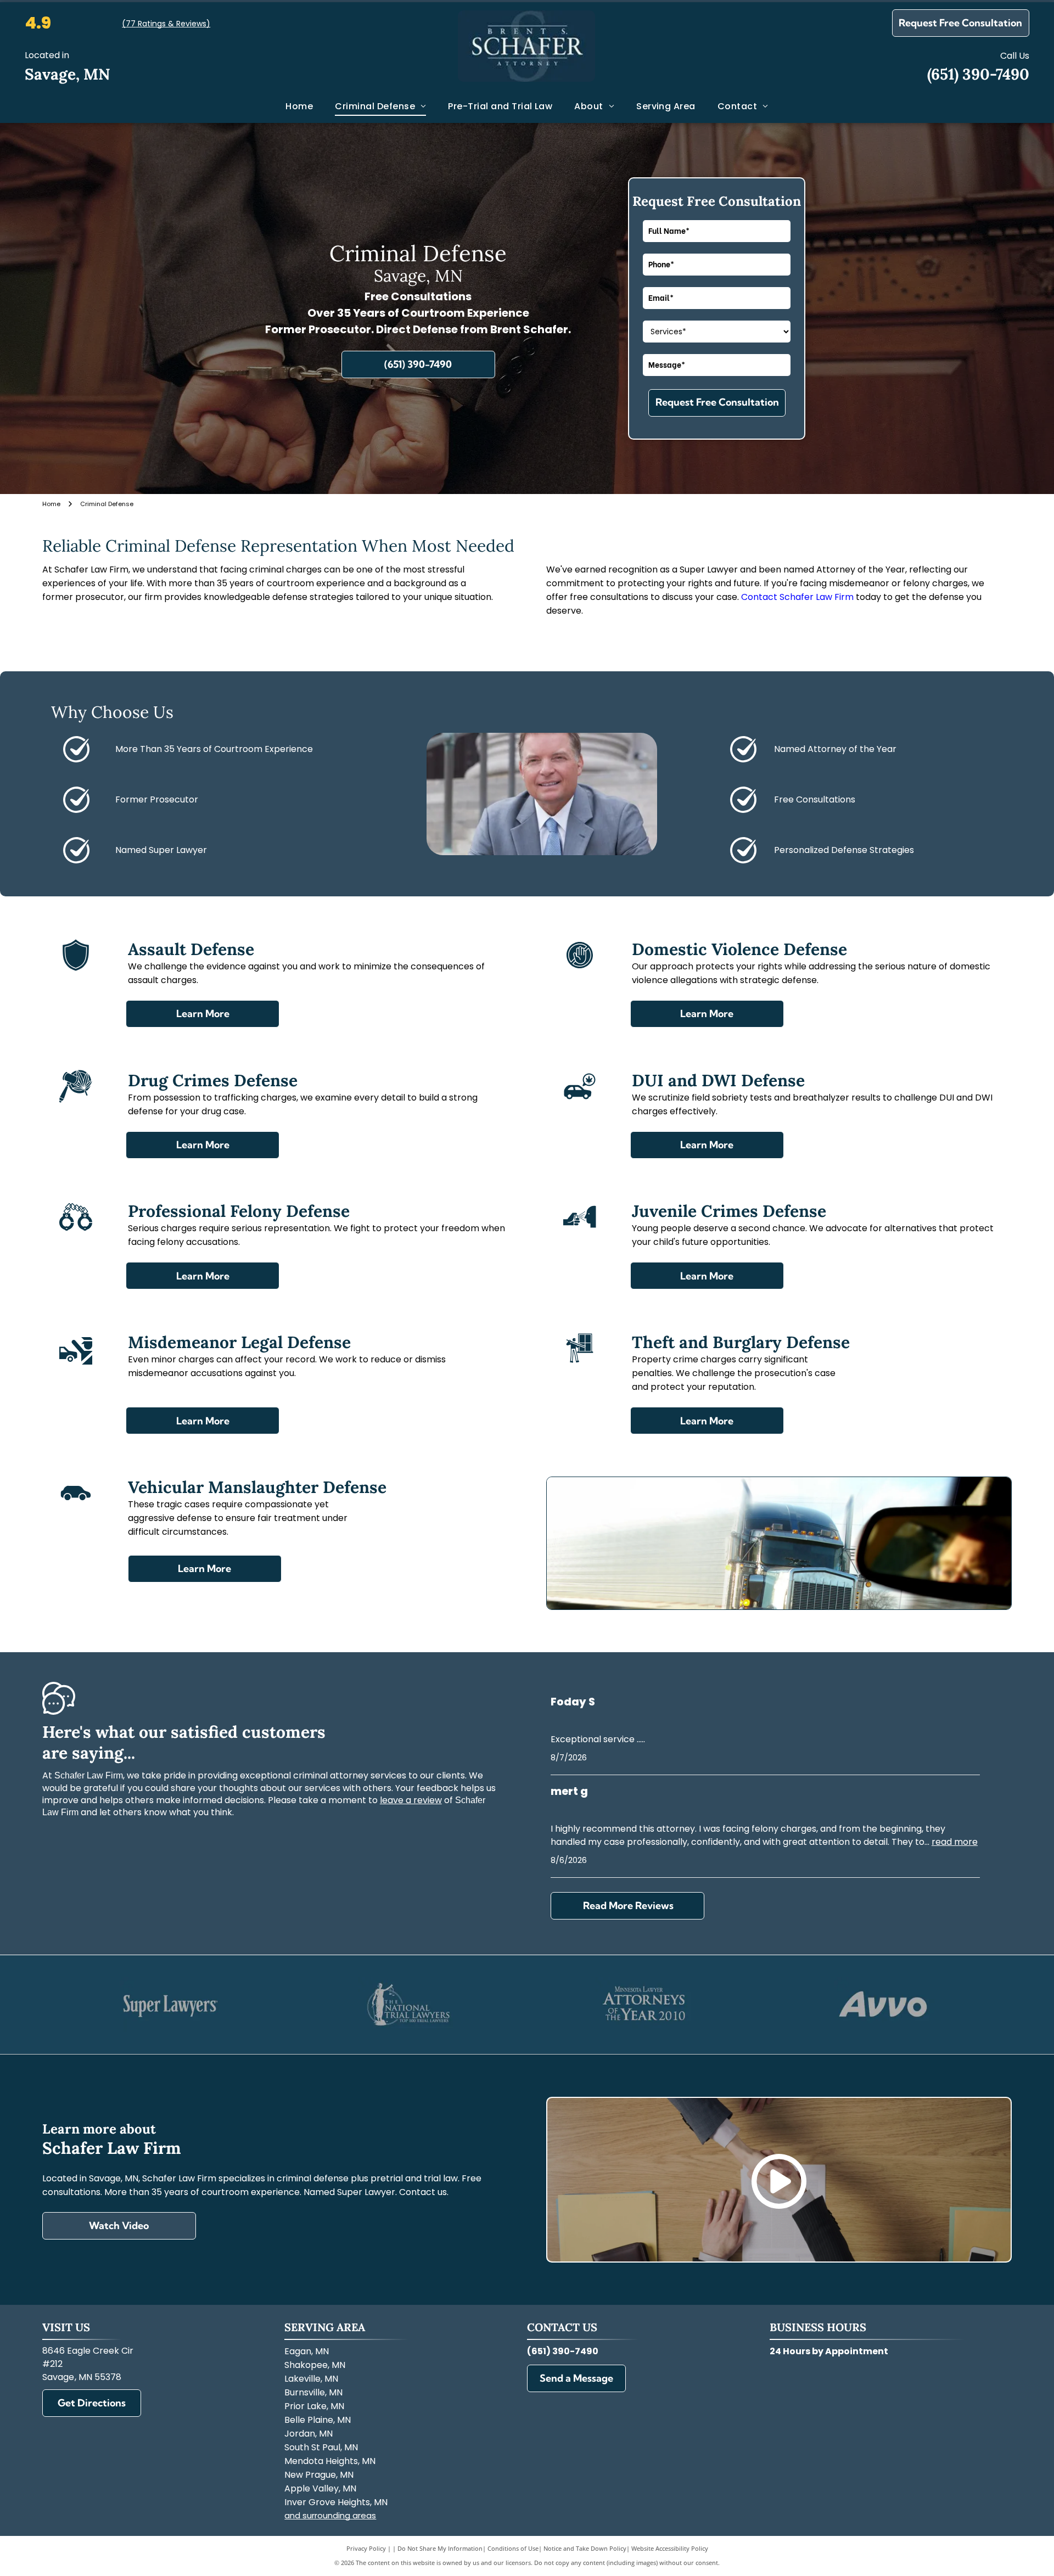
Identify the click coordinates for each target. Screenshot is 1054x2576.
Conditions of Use (513, 2548)
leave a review (411, 1800)
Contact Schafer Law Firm (797, 597)
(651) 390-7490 (978, 74)
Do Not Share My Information (440, 2548)
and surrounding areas (330, 2515)
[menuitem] (299, 106)
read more (955, 1842)
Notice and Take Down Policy (585, 2548)
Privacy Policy (366, 2548)
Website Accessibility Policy (670, 2548)
